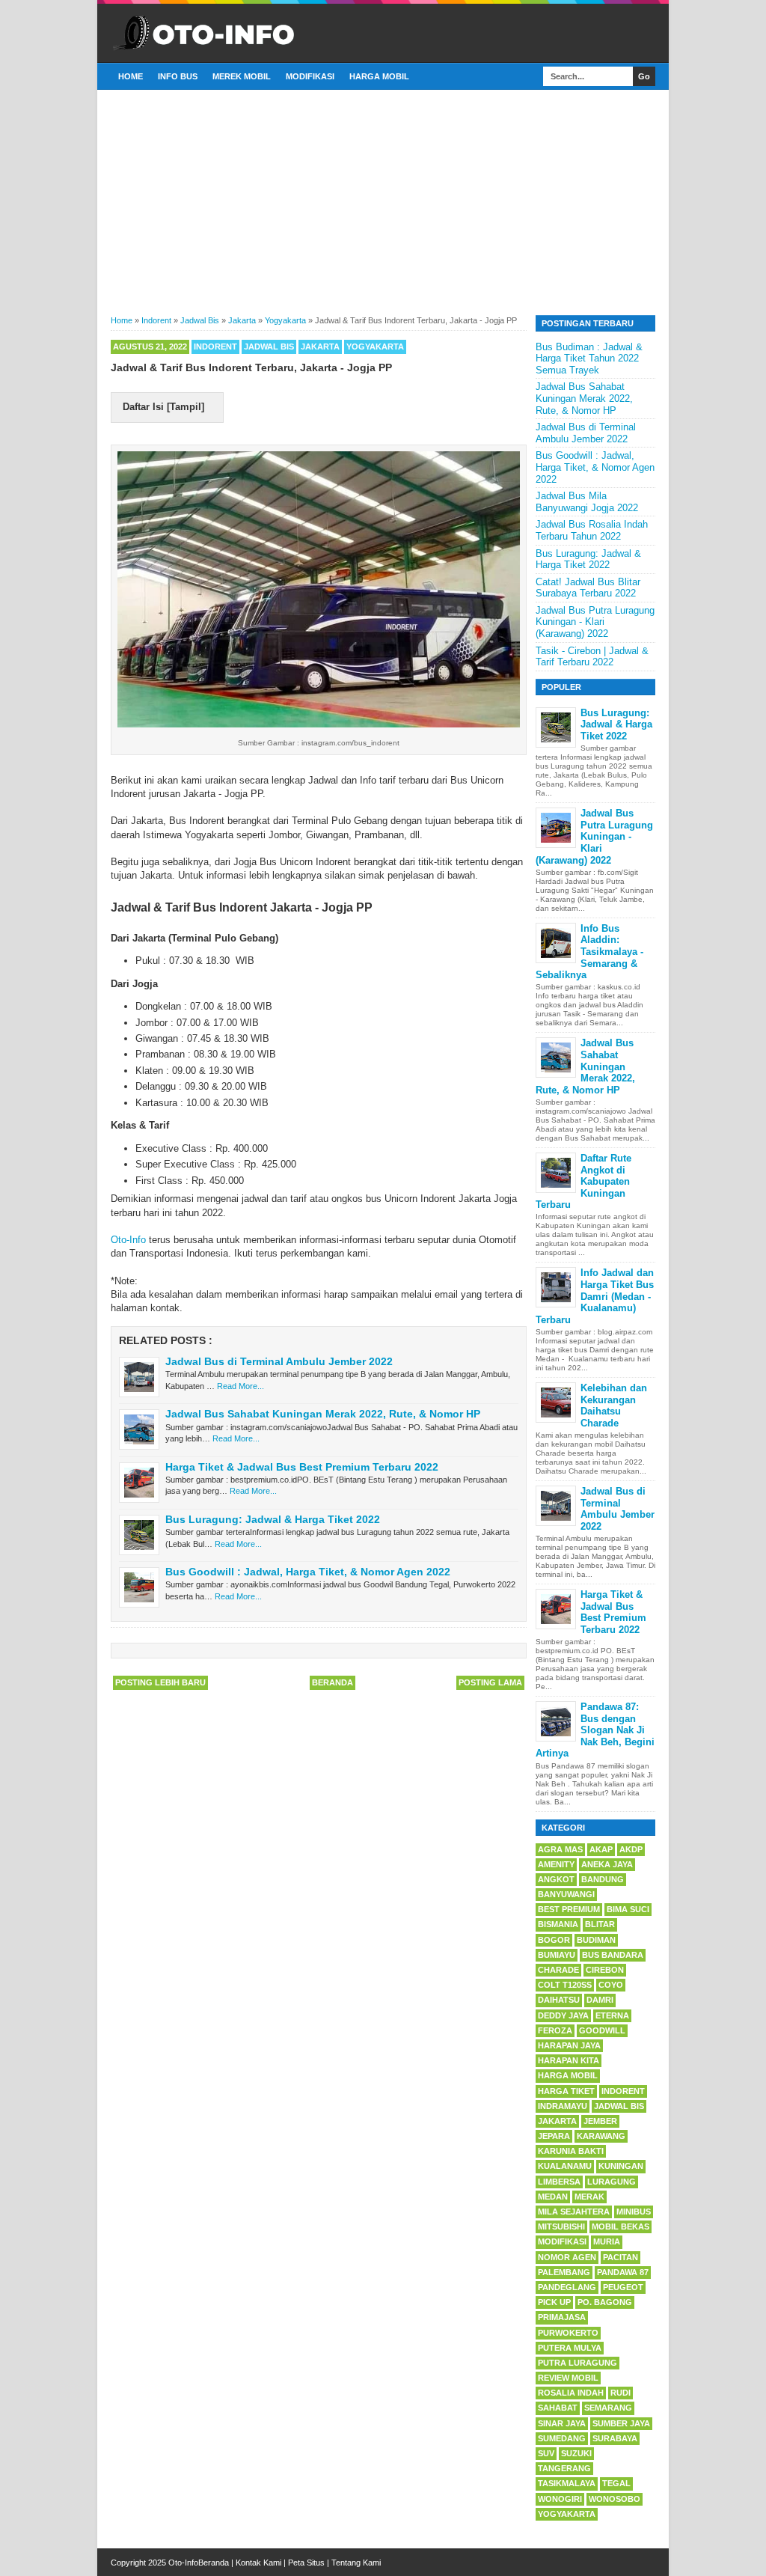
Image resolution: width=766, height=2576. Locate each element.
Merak (589, 2197)
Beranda (333, 1682)
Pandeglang (567, 2287)
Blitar (600, 1924)
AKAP (601, 1849)
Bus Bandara (613, 1955)
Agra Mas (560, 1849)
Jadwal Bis (269, 347)
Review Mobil (568, 2378)
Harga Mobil (379, 76)
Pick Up (554, 2302)
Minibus (634, 2212)
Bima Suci (628, 1909)
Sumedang (562, 2438)
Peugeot (623, 2287)
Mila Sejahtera (574, 2212)
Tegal (616, 2483)
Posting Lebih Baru (160, 1682)
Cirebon (605, 1970)
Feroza (555, 2030)
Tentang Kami (356, 2563)
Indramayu (563, 2106)
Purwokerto (568, 2333)
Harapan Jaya (569, 2045)
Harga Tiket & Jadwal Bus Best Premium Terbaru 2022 (302, 1467)
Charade (558, 1970)
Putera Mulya (570, 2348)
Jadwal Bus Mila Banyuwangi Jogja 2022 (587, 502)
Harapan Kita (569, 2060)
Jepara (554, 2136)
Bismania (558, 1924)
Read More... (240, 1386)
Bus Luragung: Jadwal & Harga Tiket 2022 (273, 1519)
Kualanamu (565, 2166)
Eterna (612, 2015)
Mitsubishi (561, 2226)
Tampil (186, 407)
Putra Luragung (577, 2363)
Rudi (621, 2393)
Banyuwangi (566, 1894)
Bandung (603, 1879)
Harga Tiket (566, 2091)
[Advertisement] (383, 201)
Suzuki (576, 2453)
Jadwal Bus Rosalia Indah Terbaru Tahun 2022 (592, 530)
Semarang (608, 2408)
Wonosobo (615, 2499)
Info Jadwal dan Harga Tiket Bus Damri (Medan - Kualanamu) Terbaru (595, 1296)
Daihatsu (559, 2000)
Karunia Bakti (571, 2151)
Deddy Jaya (563, 2015)
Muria (607, 2241)
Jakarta (320, 347)
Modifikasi (310, 76)
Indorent (215, 347)
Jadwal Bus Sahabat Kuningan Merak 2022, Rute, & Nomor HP (323, 1414)
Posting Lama (490, 1682)
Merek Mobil (242, 76)
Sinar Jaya (562, 2423)
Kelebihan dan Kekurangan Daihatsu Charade (614, 1405)
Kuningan (621, 2166)
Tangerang (564, 2468)
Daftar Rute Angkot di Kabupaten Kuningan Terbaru (583, 1181)
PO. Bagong (605, 2302)
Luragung (612, 2182)
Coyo (611, 1985)
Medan (553, 2197)
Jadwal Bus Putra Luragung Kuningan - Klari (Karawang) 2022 (595, 622)
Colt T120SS (565, 1985)
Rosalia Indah (571, 2393)
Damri (600, 2000)
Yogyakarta (375, 347)
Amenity (556, 1864)
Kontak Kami (258, 2563)
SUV (546, 2453)
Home (131, 76)
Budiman (596, 1940)
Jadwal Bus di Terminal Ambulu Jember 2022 (279, 1361)
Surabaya (615, 2438)
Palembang (564, 2272)
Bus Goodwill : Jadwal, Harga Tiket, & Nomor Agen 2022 (308, 1572)
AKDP (631, 1849)
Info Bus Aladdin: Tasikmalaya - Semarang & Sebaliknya (589, 952)
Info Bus (178, 76)
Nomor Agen (567, 2257)
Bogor (554, 1940)
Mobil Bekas (621, 2226)
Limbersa (559, 2182)
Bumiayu (557, 1955)
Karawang (601, 2136)
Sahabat (558, 2408)
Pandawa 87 (623, 2272)
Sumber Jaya (621, 2423)
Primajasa (562, 2317)
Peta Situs (306, 2563)
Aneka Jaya (607, 1864)
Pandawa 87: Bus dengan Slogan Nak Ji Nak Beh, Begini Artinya (595, 1730)
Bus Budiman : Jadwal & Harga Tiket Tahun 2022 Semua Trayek (589, 358)
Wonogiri (560, 2499)
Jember (600, 2121)
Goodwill (602, 2030)
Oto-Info (128, 1240)
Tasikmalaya (567, 2483)
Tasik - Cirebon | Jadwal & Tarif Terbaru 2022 (592, 657)
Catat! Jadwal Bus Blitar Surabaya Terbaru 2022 (588, 588)
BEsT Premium (569, 1909)
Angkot (556, 1879)
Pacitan (621, 2257)
